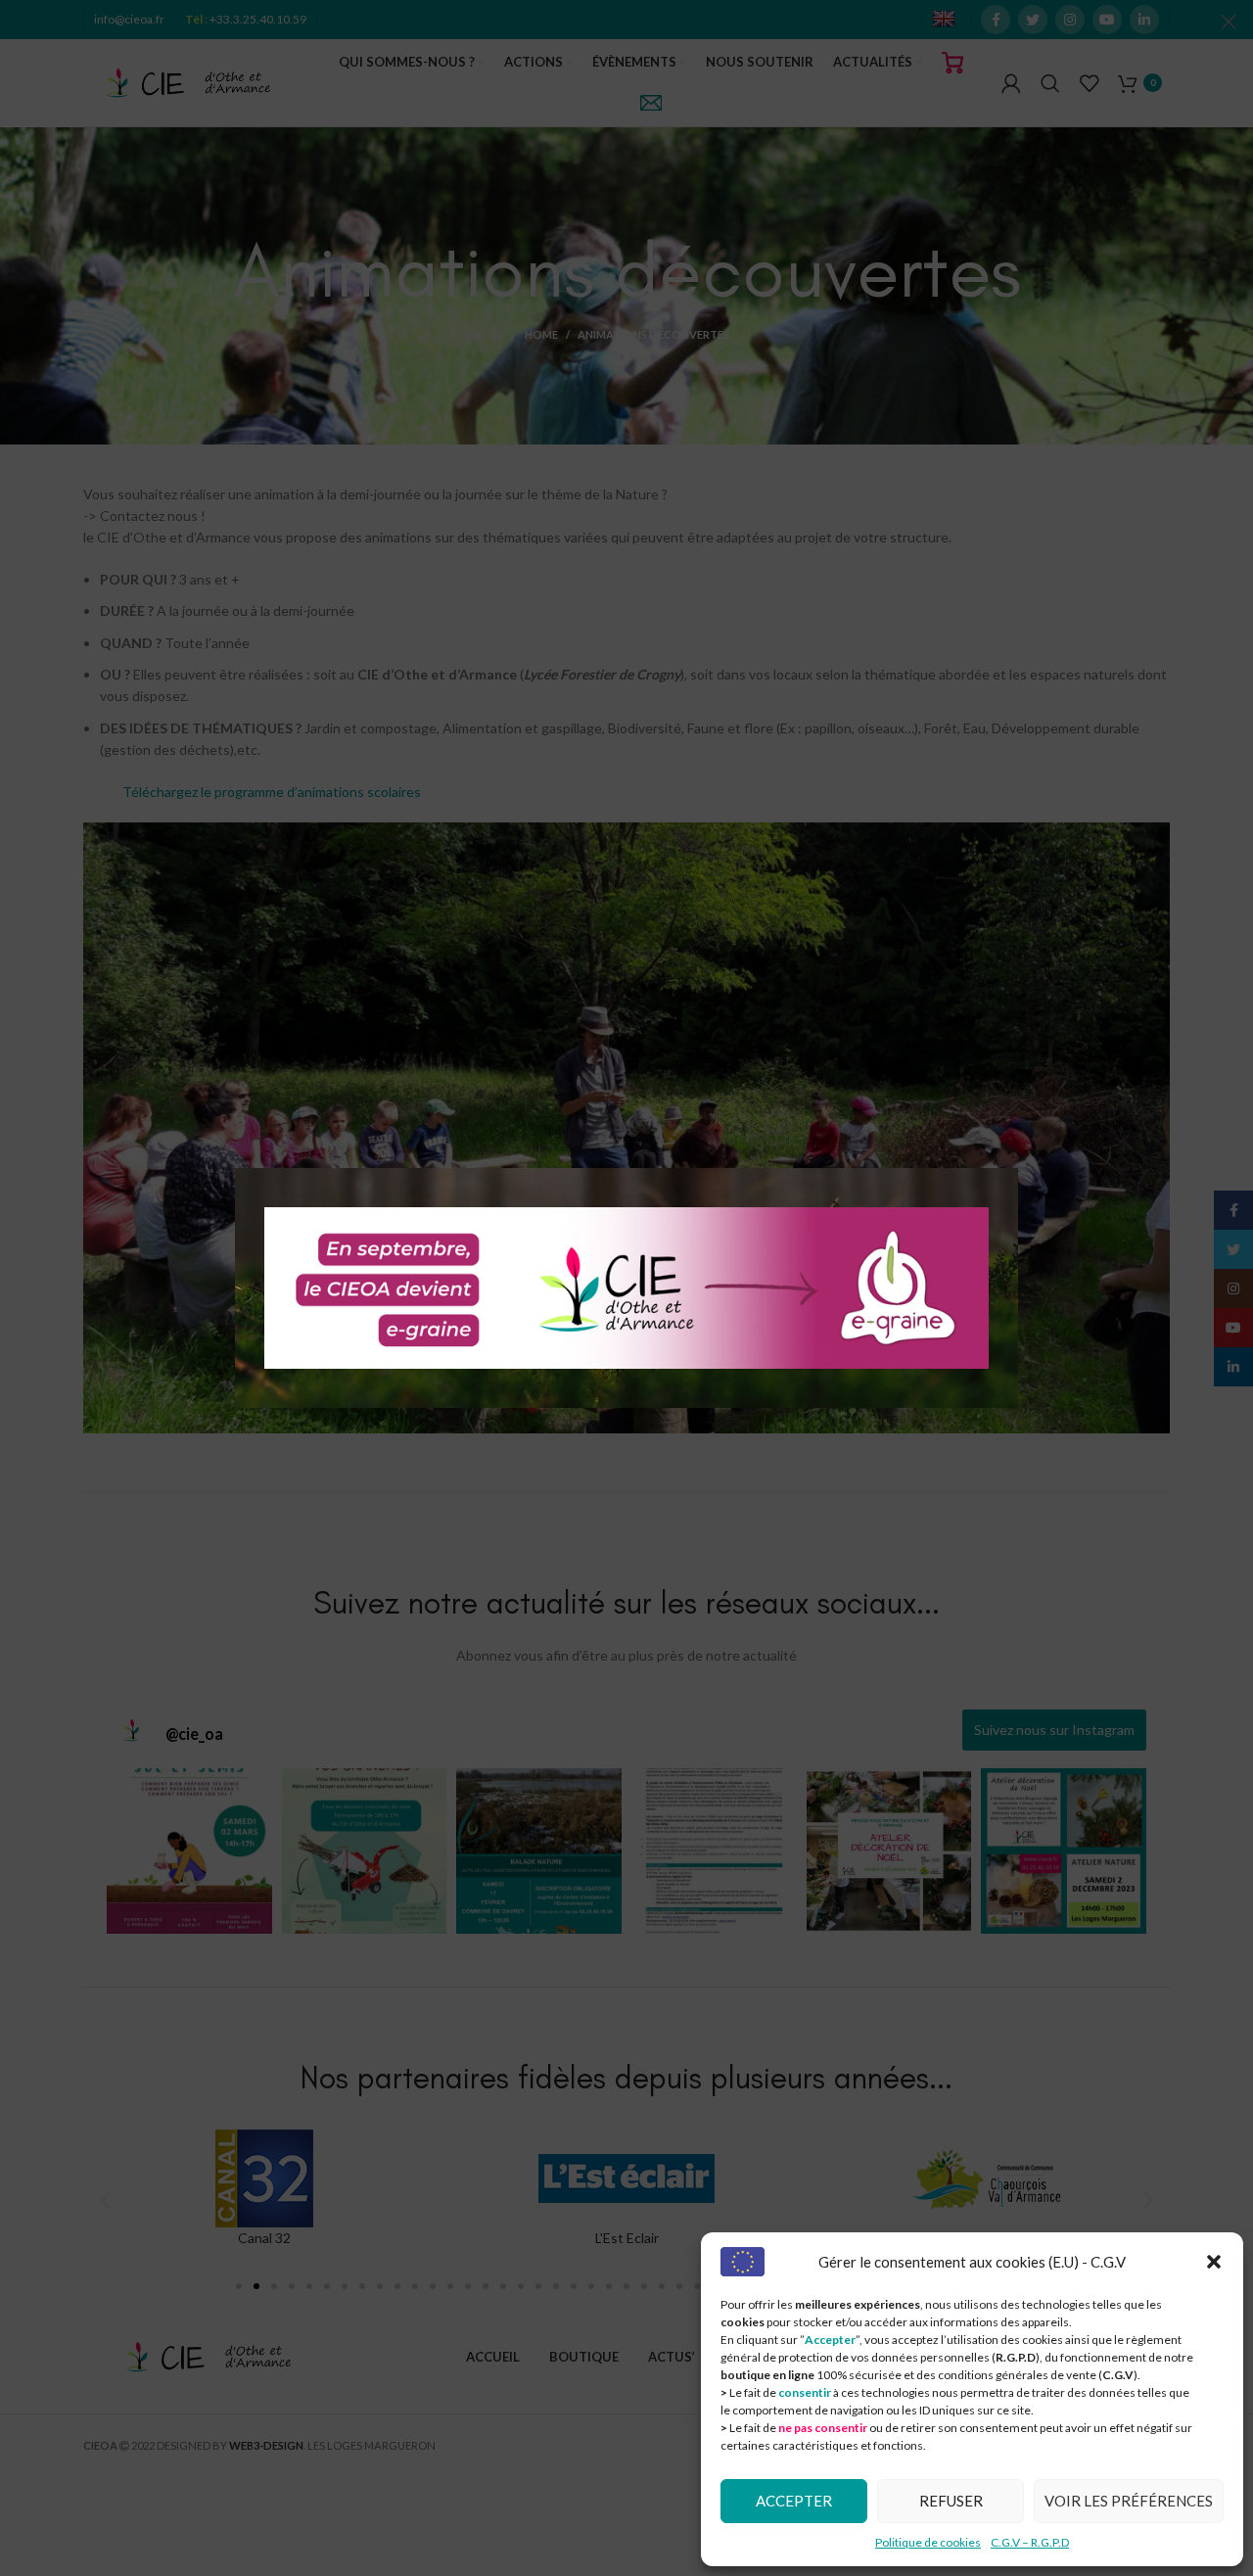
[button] (1214, 2262)
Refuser (951, 2501)
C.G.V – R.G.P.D (1030, 2542)
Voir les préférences (1129, 2501)
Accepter (794, 2501)
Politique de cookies (928, 2542)
